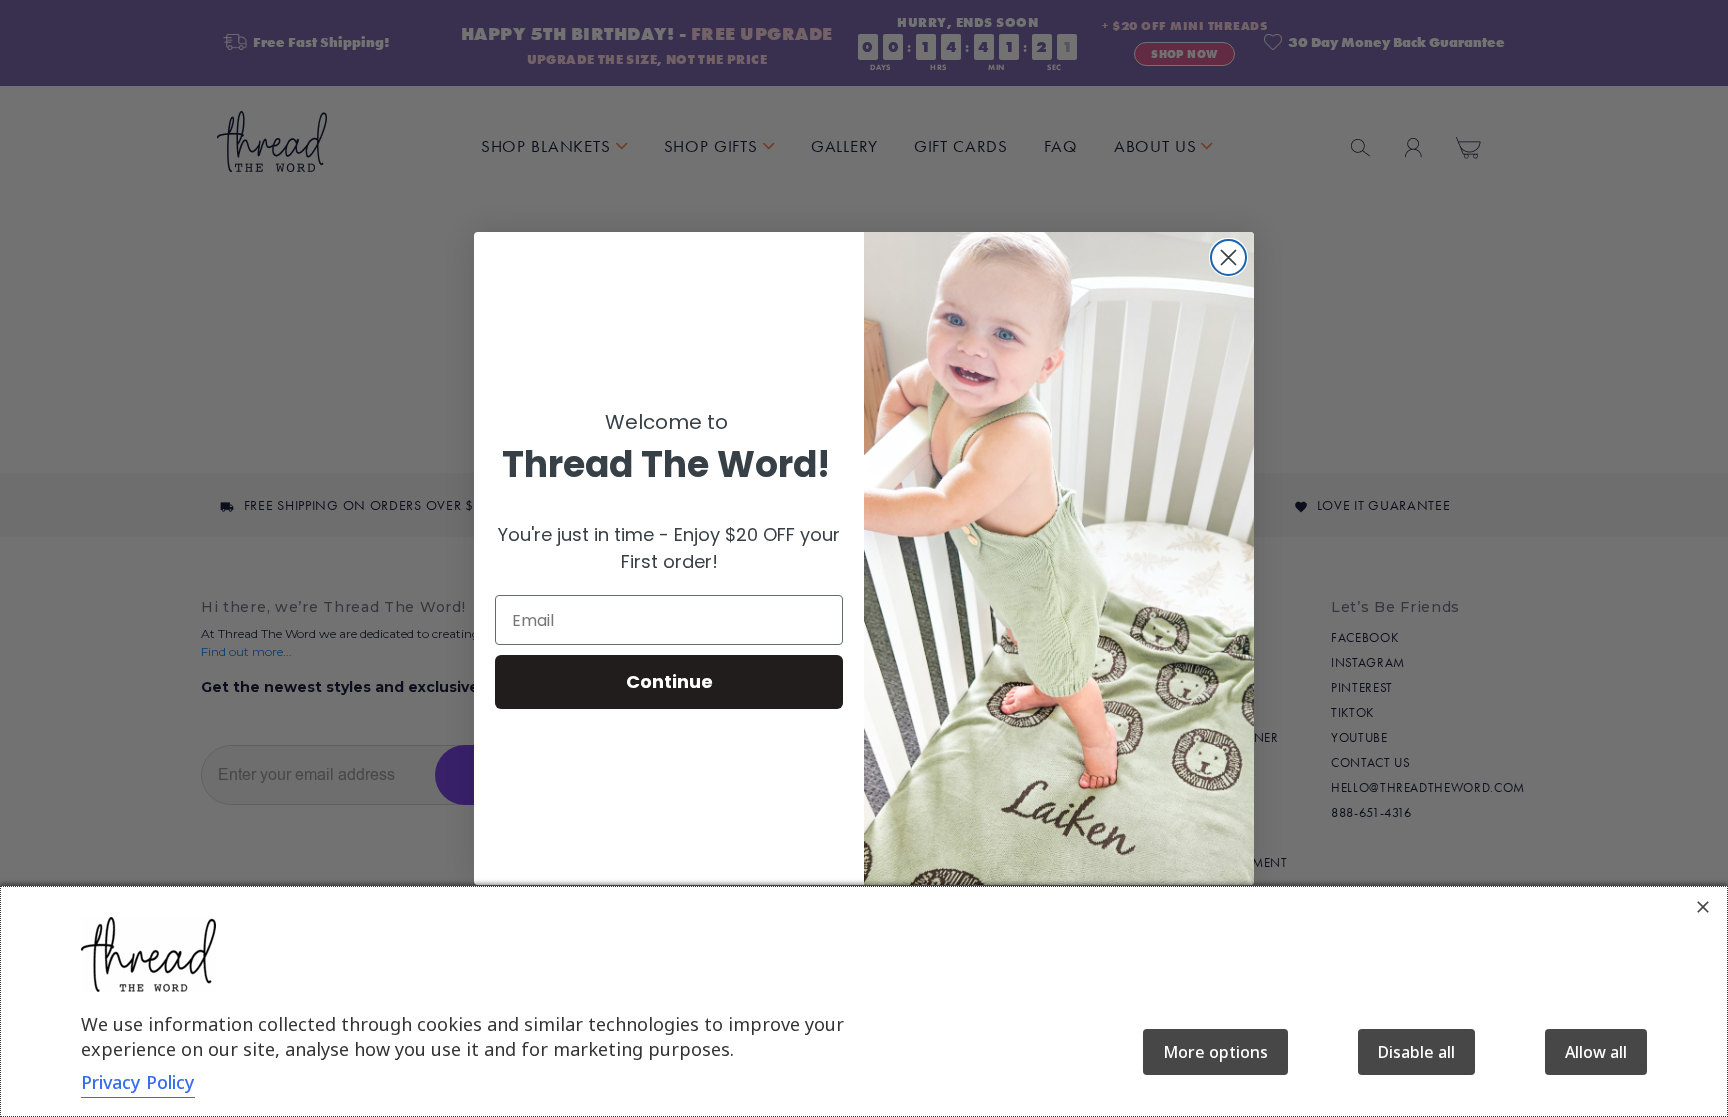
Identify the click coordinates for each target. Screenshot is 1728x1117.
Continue (669, 681)
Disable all (1416, 1052)
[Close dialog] (1228, 257)
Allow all (1596, 1052)
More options (1215, 1052)
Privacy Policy (138, 1082)
